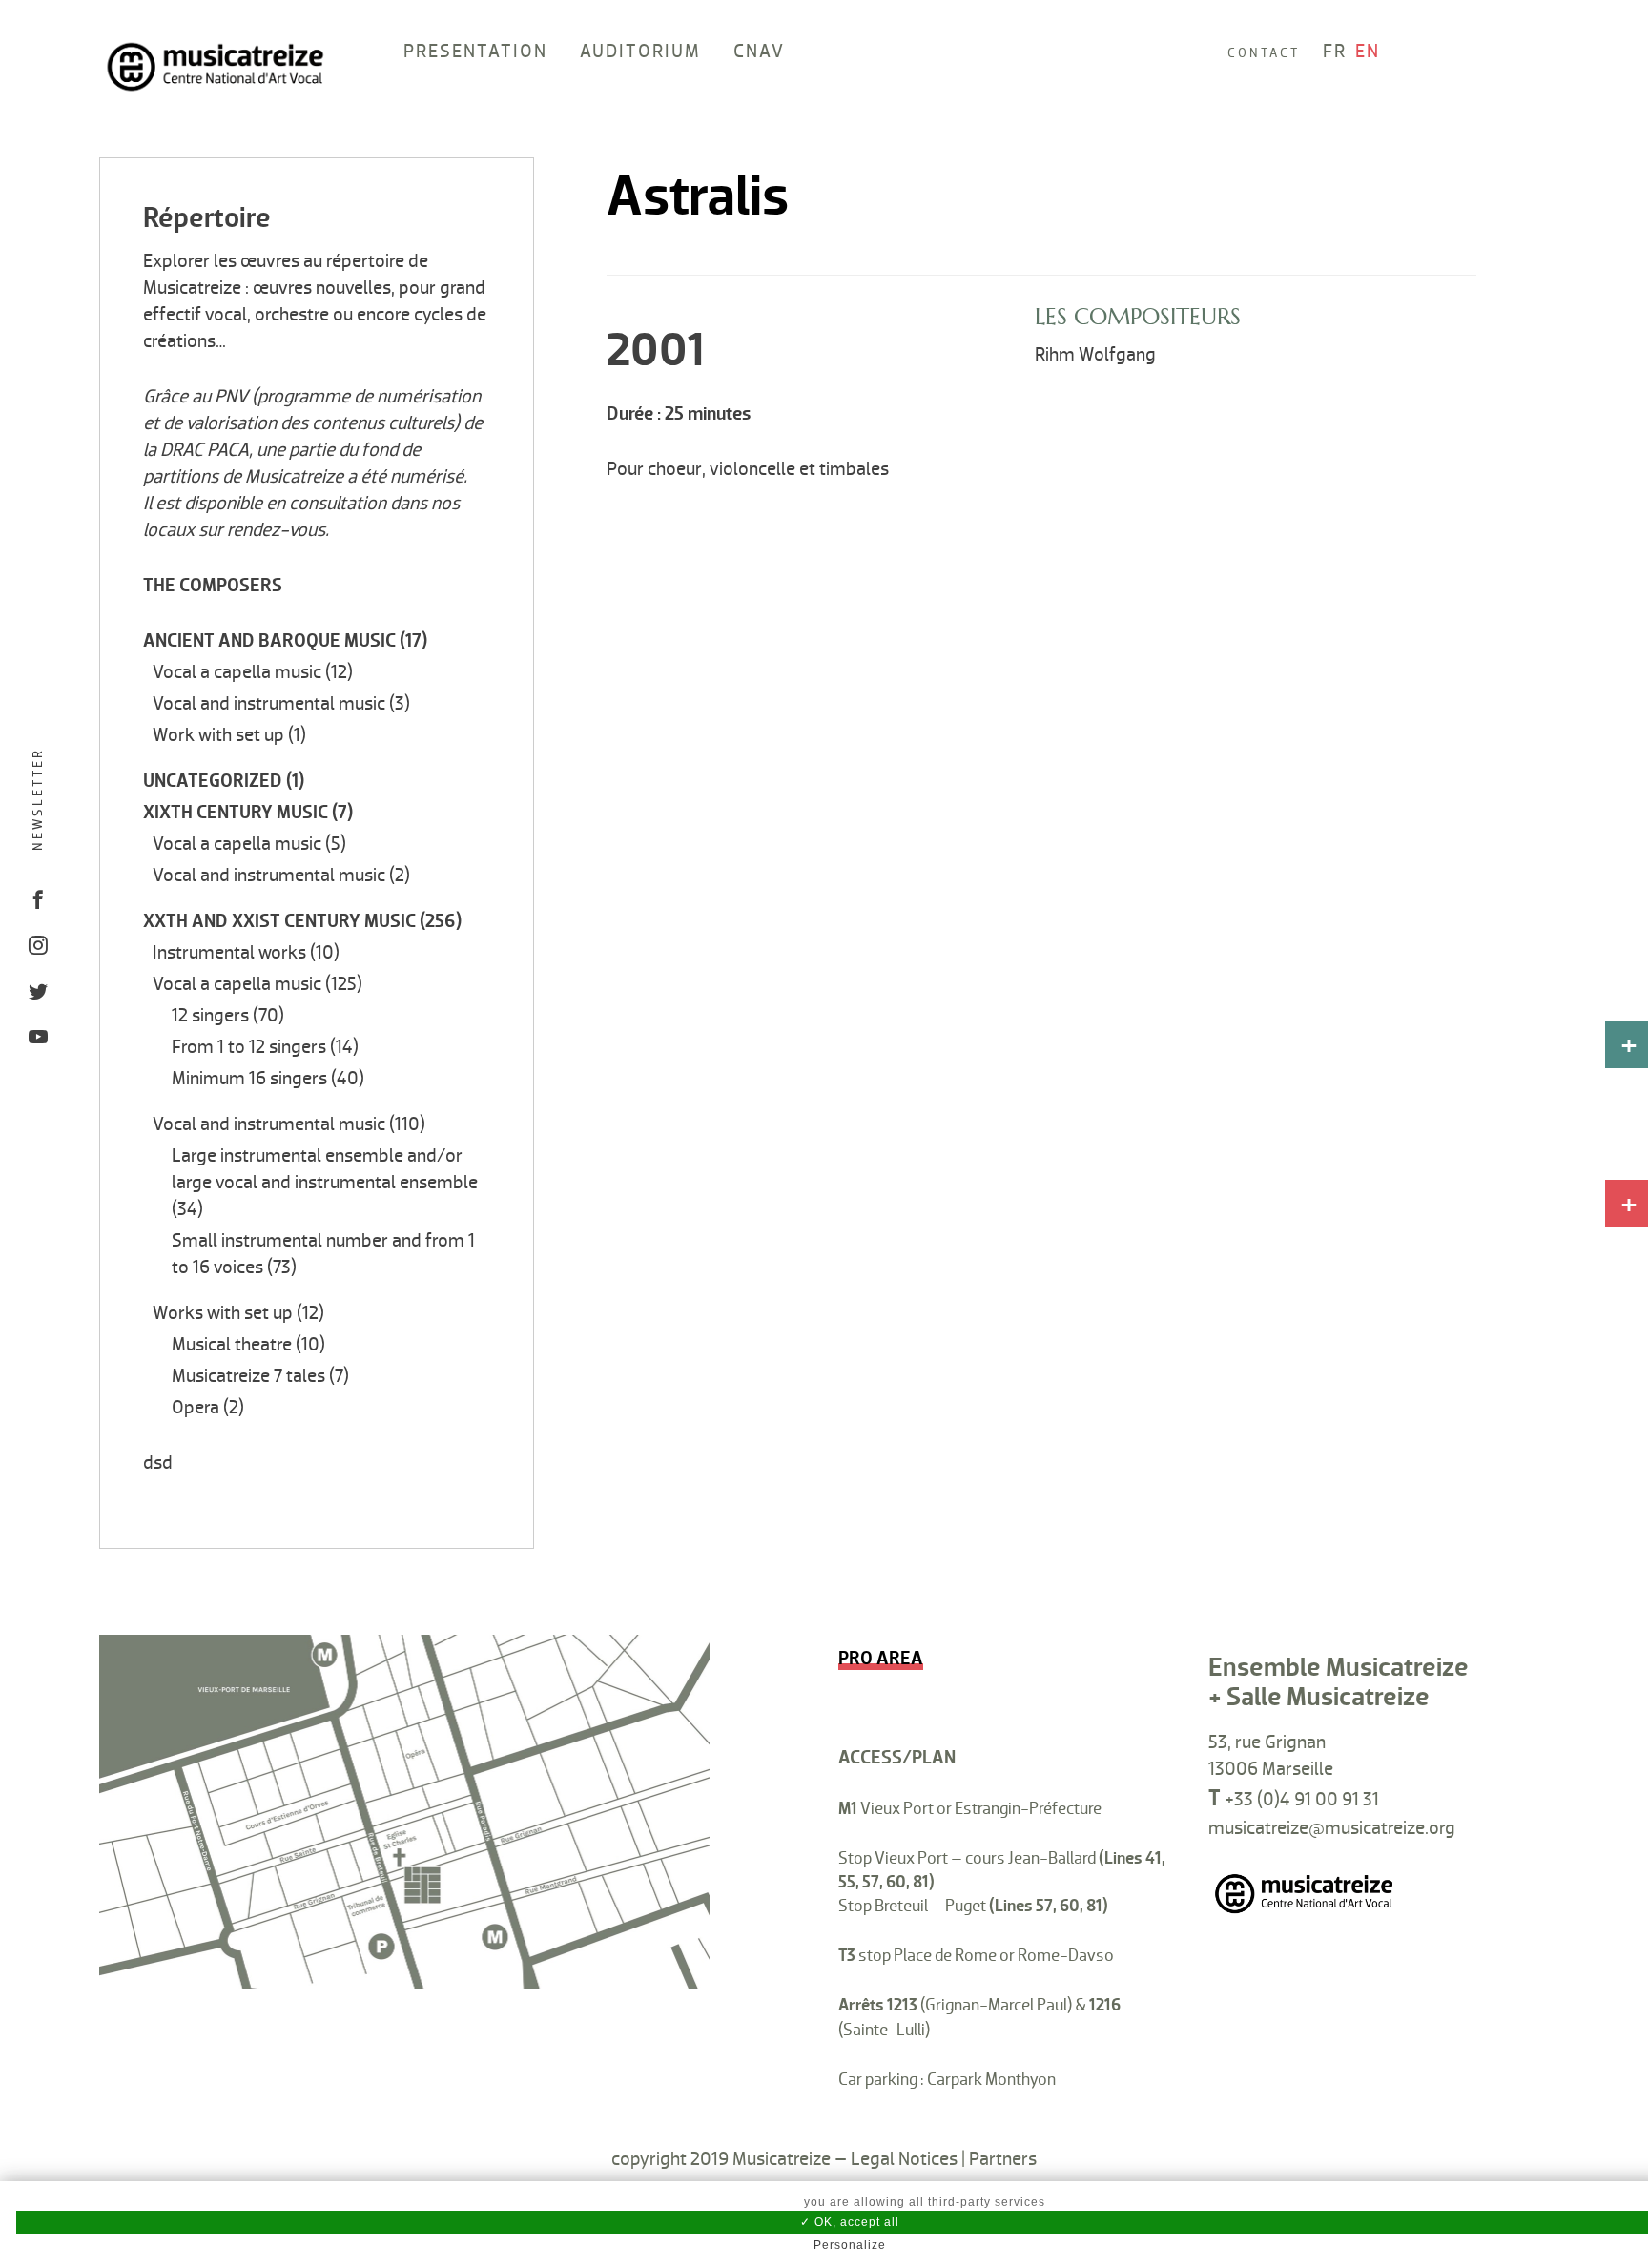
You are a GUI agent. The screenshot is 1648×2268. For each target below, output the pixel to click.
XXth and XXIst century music (279, 921)
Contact (1264, 53)
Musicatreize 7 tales (248, 1376)
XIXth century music (236, 813)
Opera (196, 1408)
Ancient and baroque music (269, 641)
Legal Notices (904, 2159)
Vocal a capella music (237, 672)
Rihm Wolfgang (1095, 355)
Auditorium (640, 52)
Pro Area (881, 1659)
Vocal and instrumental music (269, 704)
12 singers (210, 1016)
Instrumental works (229, 953)
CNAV (759, 52)
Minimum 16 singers (249, 1079)
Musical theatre (232, 1345)
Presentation (475, 52)
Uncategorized (213, 781)
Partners (1003, 2159)
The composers (213, 586)
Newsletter (38, 799)
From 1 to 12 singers (249, 1047)
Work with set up (218, 735)
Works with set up (223, 1313)
